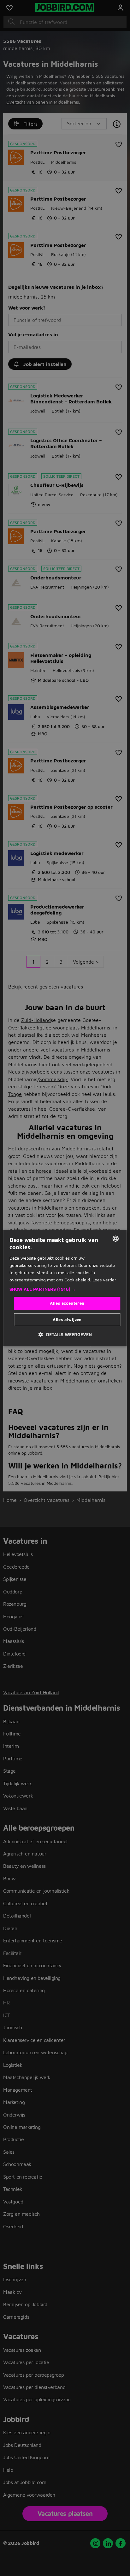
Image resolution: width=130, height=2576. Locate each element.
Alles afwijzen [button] (67, 1319)
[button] (65, 1289)
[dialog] (65, 1288)
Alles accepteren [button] (67, 1303)
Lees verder (104, 1280)
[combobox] (116, 1239)
